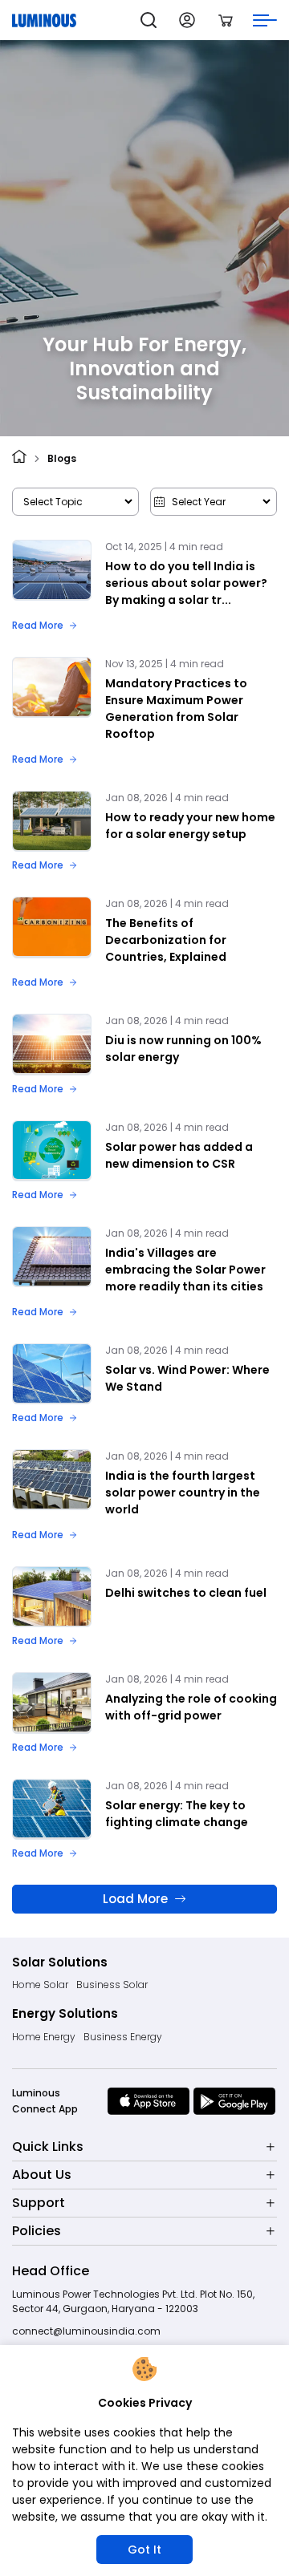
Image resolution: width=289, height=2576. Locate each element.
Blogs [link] (62, 458)
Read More (38, 625)
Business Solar (112, 1985)
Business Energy (123, 2037)
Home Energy (44, 2037)
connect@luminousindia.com (86, 2331)
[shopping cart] (226, 20)
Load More (135, 1899)
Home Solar (40, 1985)
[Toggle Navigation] (265, 20)
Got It (144, 2550)
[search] (149, 20)
